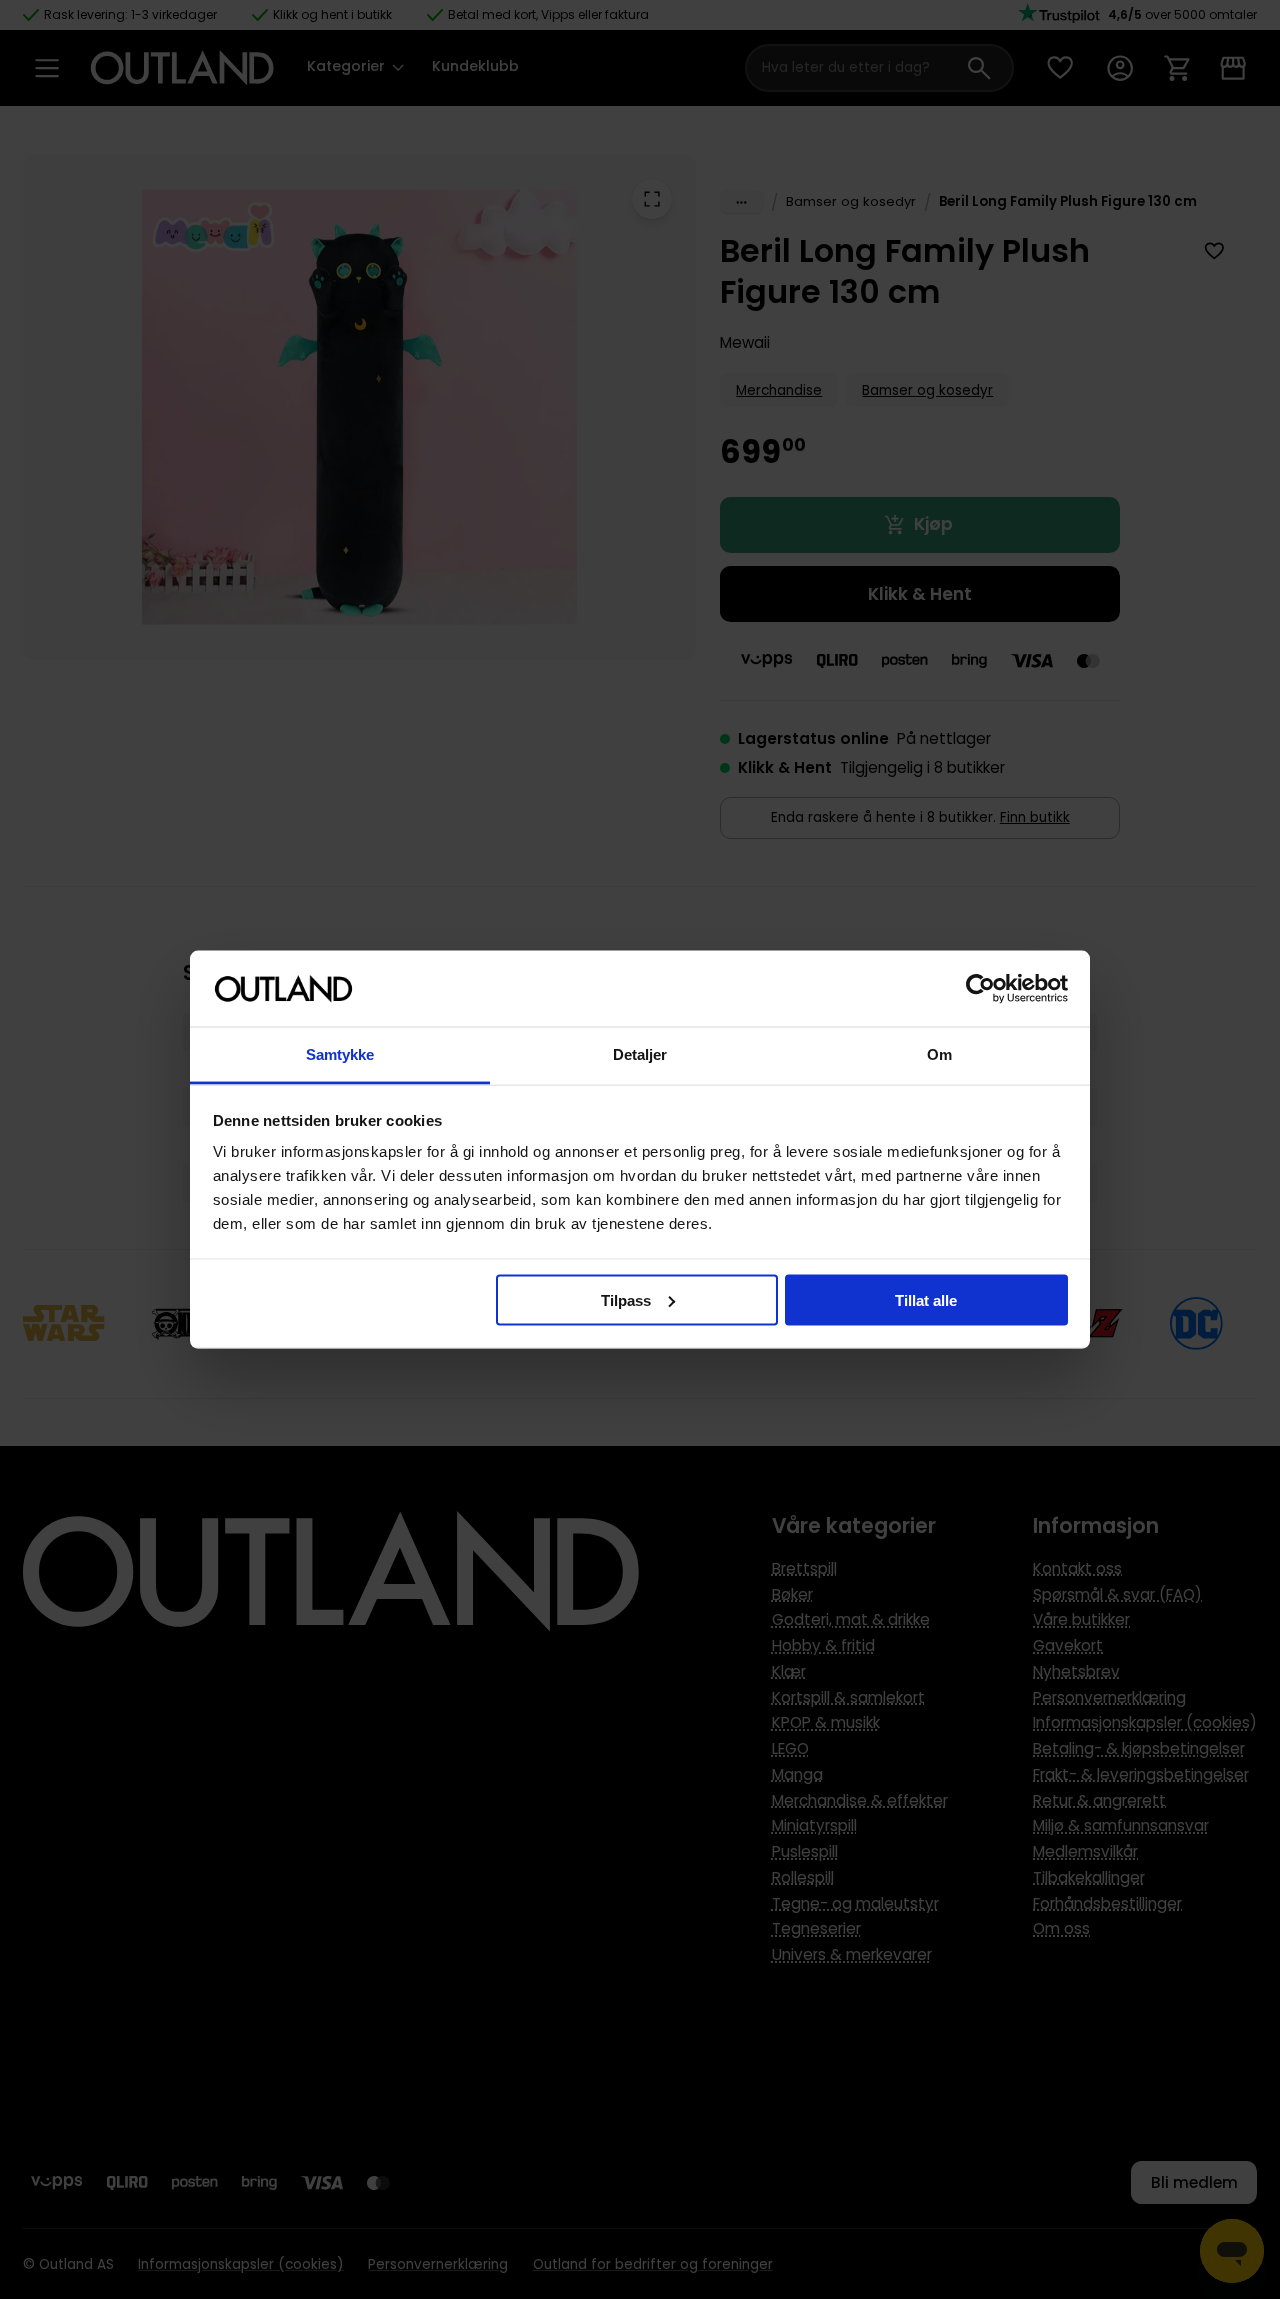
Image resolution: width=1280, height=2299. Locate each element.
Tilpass (626, 1299)
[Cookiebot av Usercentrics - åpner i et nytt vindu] (980, 989)
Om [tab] (939, 1054)
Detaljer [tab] (640, 1054)
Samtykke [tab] (340, 1054)
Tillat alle (926, 1299)
